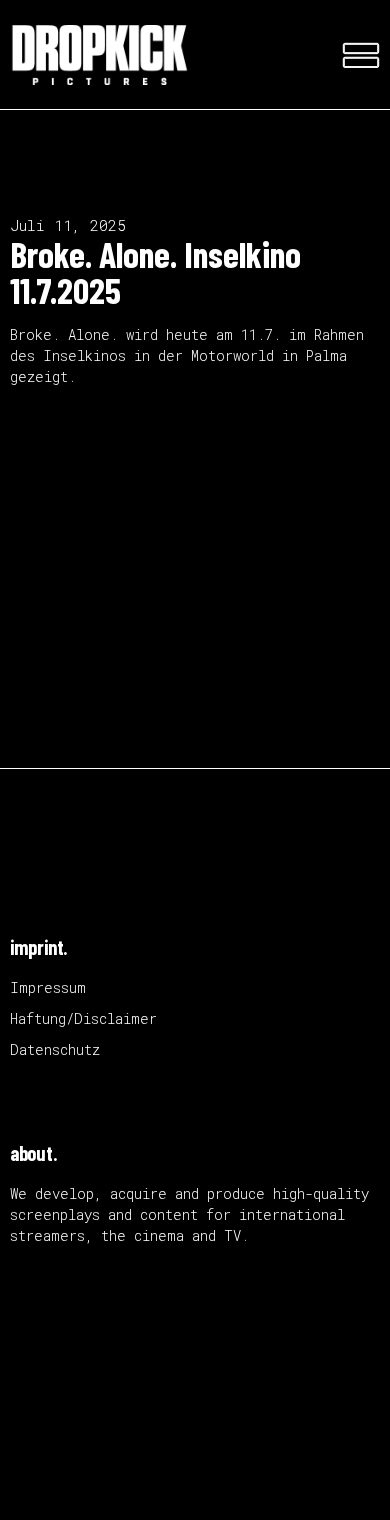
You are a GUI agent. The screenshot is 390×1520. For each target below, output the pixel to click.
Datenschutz (55, 1049)
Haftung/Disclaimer (83, 1018)
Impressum (48, 987)
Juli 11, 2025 (68, 225)
